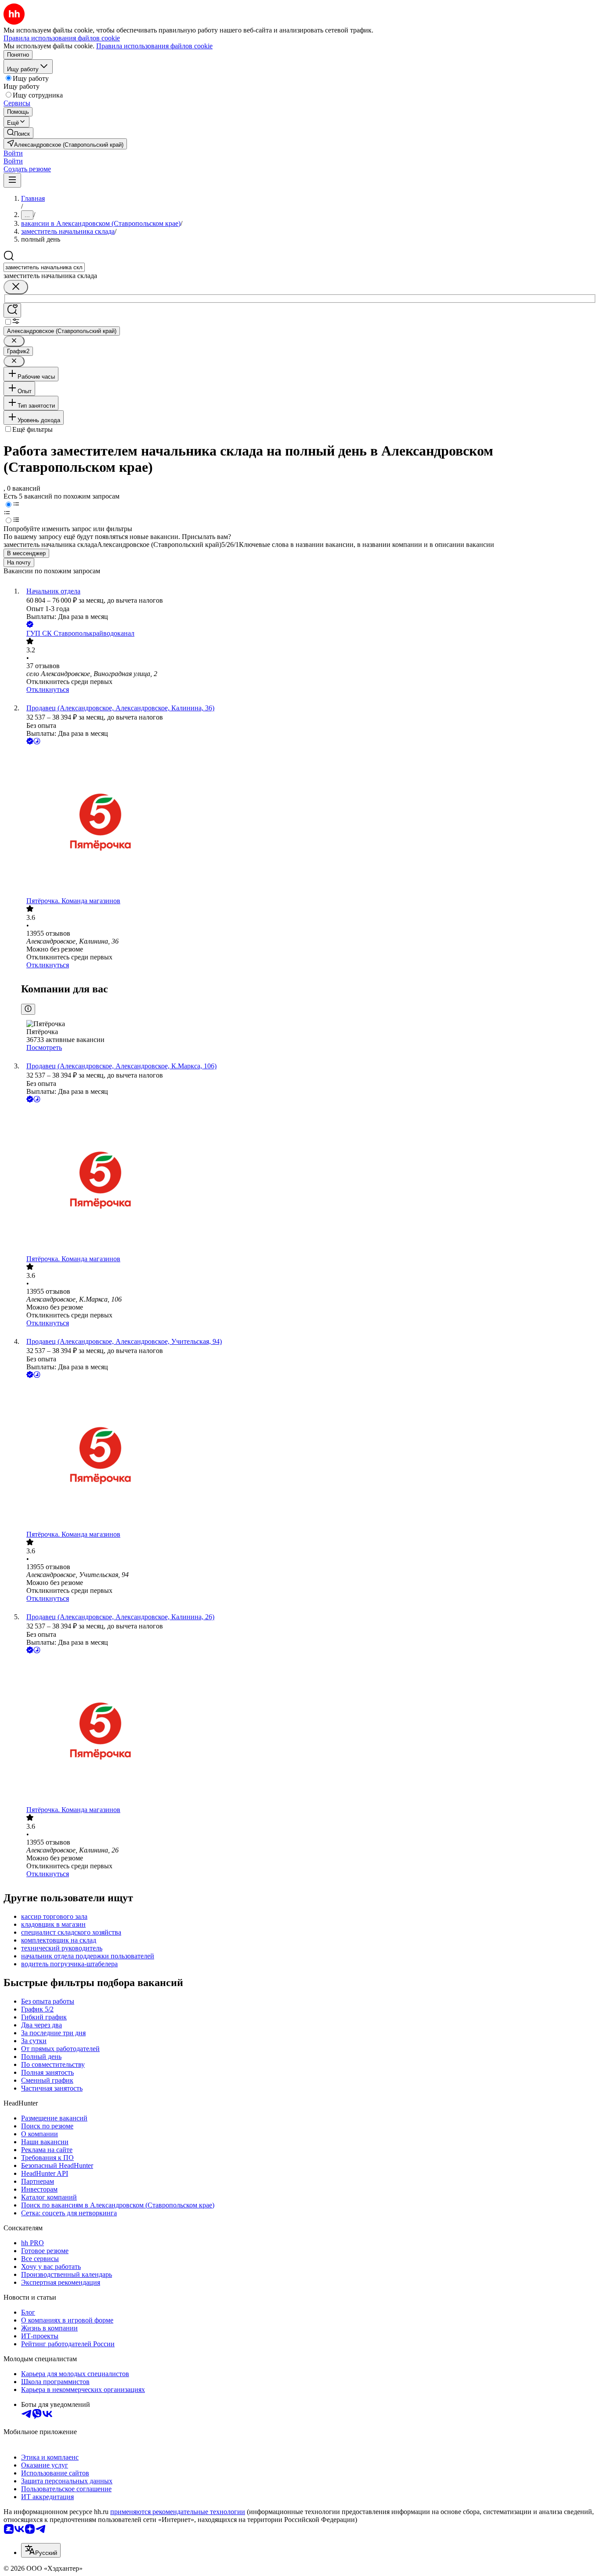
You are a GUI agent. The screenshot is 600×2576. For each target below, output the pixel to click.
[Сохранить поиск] (12, 310)
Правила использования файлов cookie (154, 46)
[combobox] (44, 267)
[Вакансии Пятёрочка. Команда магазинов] (309, 822)
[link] (18, 133)
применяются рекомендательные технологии (178, 2512)
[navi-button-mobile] (12, 180)
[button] (13, 153)
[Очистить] (16, 287)
